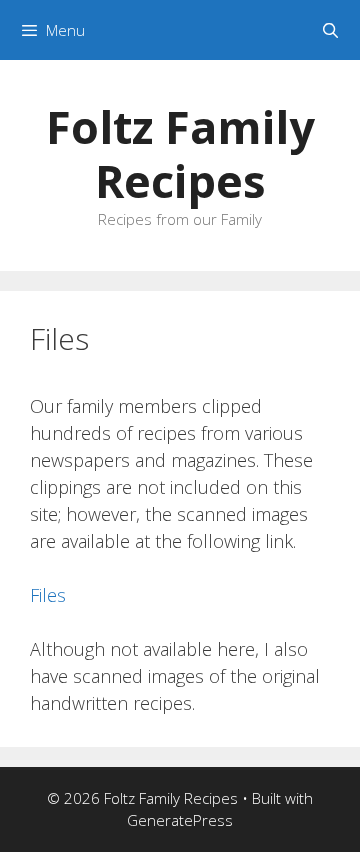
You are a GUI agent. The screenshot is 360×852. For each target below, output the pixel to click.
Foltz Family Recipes (180, 153)
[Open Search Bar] (330, 30)
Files (48, 595)
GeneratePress (180, 820)
